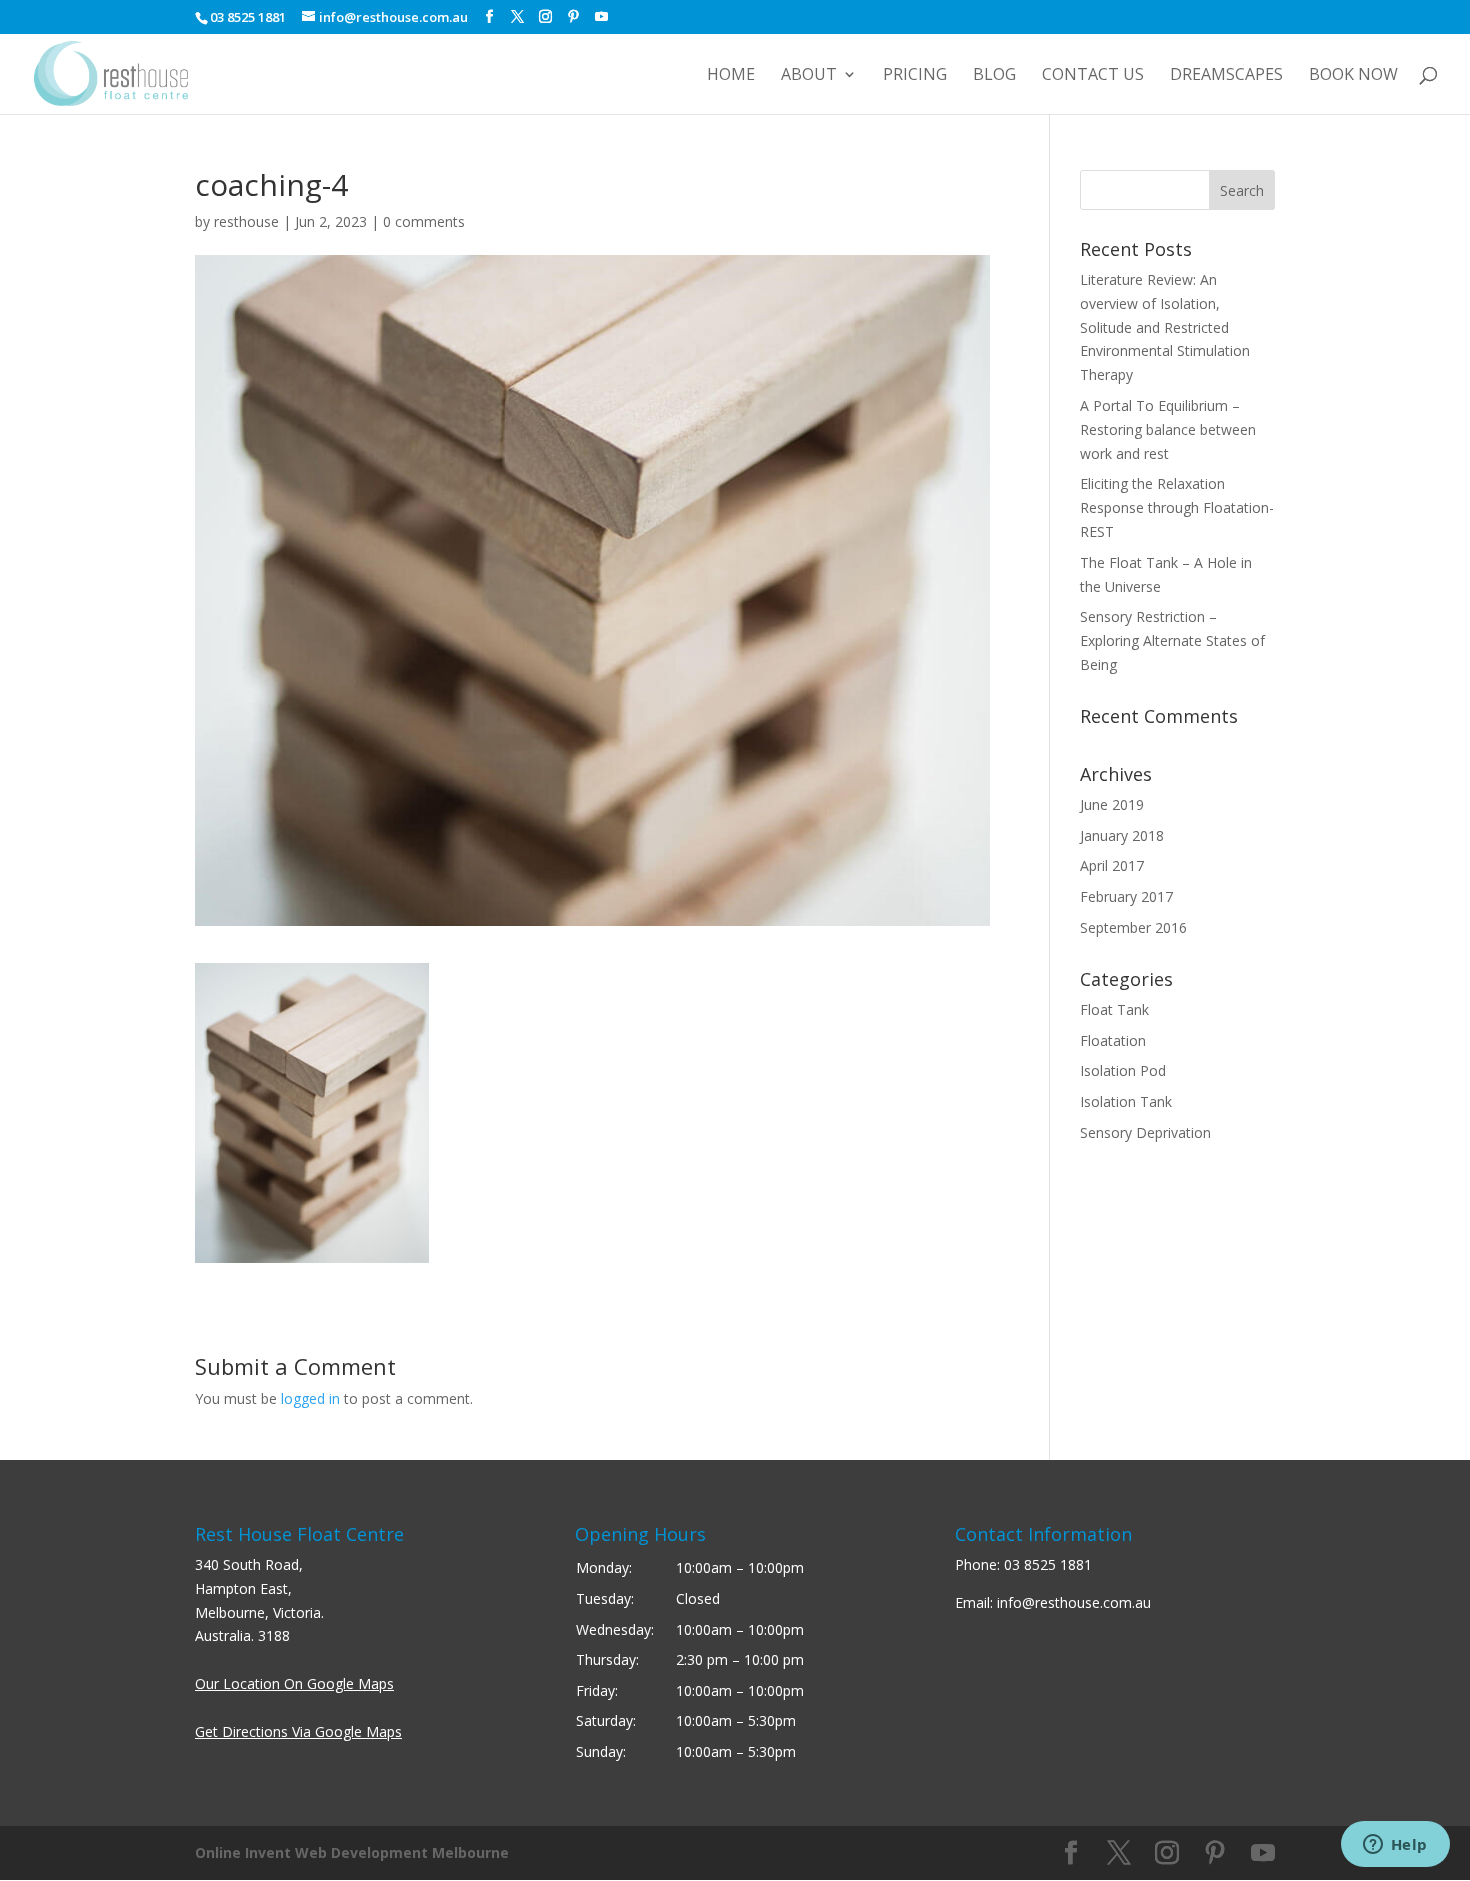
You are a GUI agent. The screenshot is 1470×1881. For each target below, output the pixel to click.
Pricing (915, 76)
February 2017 (1126, 896)
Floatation (1113, 1040)
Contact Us (1093, 76)
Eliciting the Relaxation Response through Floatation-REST (1177, 507)
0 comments (424, 221)
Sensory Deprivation (1145, 1132)
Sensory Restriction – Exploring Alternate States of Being (1172, 640)
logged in (310, 1398)
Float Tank (1114, 1009)
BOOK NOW (1353, 76)
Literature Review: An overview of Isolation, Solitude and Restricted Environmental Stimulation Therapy (1165, 327)
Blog (994, 76)
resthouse (246, 221)
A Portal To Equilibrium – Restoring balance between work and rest (1168, 429)
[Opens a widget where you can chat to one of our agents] (1395, 1846)
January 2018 (1122, 835)
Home (731, 76)
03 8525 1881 (1048, 1564)
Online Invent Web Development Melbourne (352, 1852)
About (809, 76)
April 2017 (1112, 865)
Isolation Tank (1126, 1101)
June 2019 (1112, 804)
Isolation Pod (1123, 1070)
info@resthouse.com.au (1074, 1602)
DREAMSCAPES (1226, 76)
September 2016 (1133, 927)
